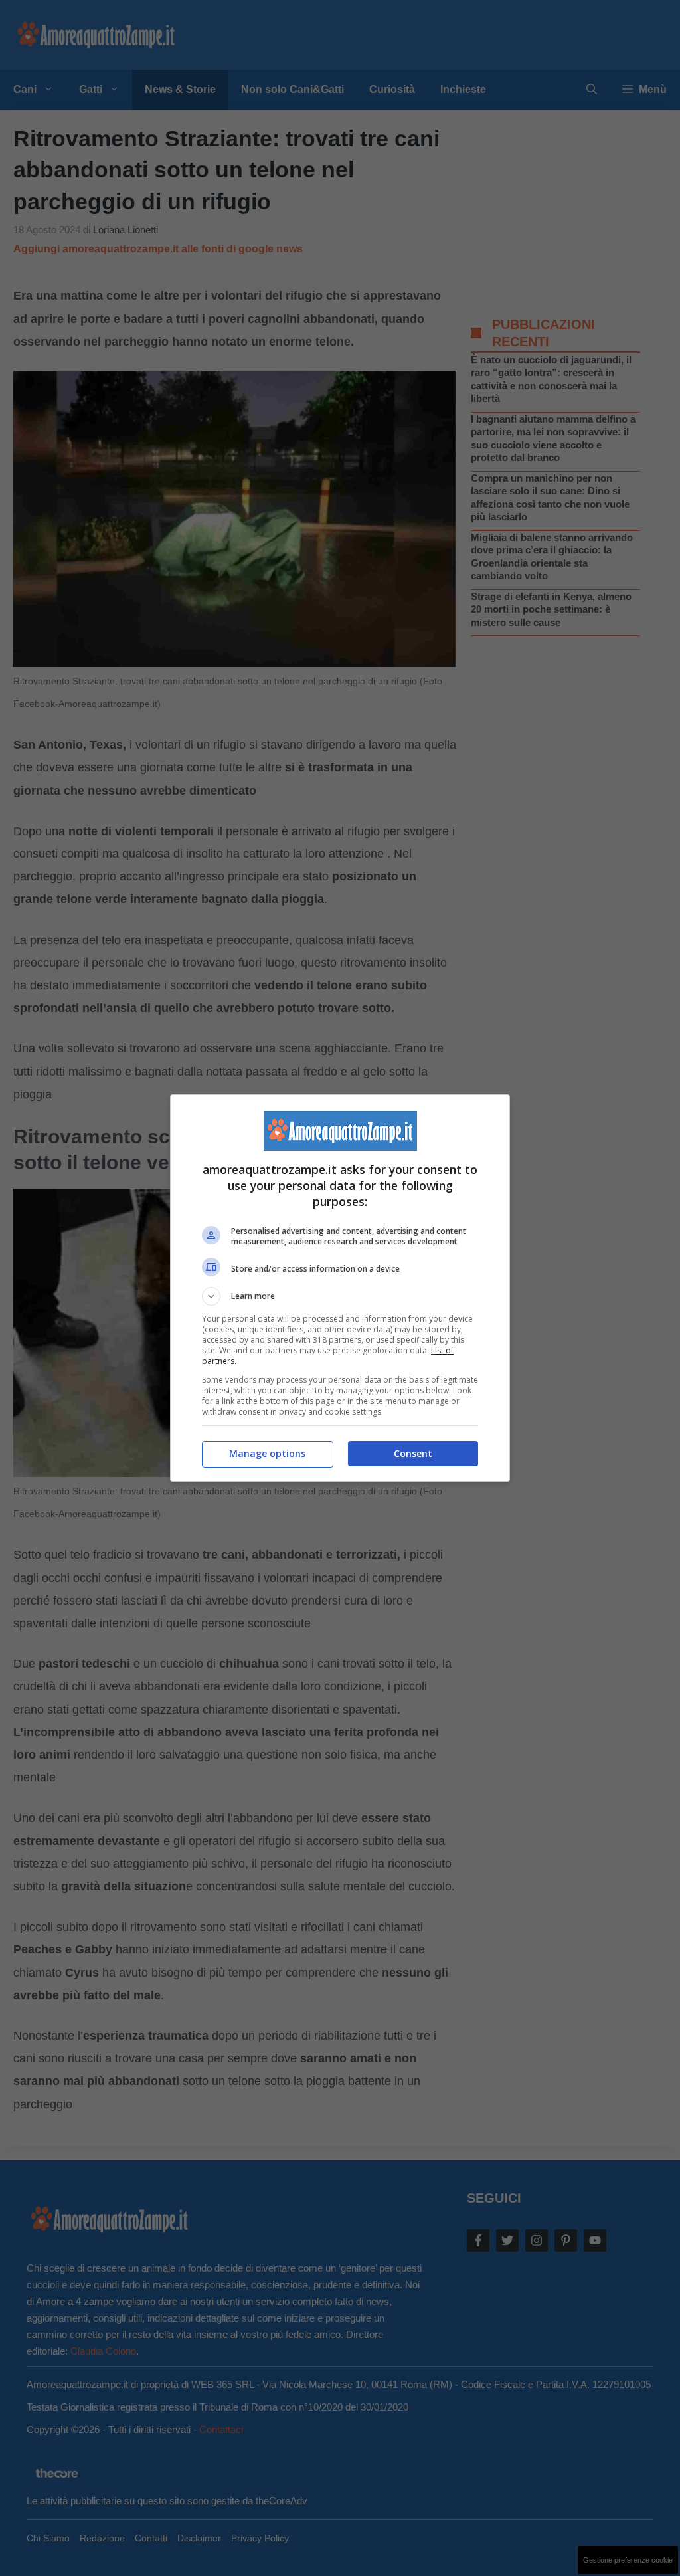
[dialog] (340, 1288)
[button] (340, 1296)
